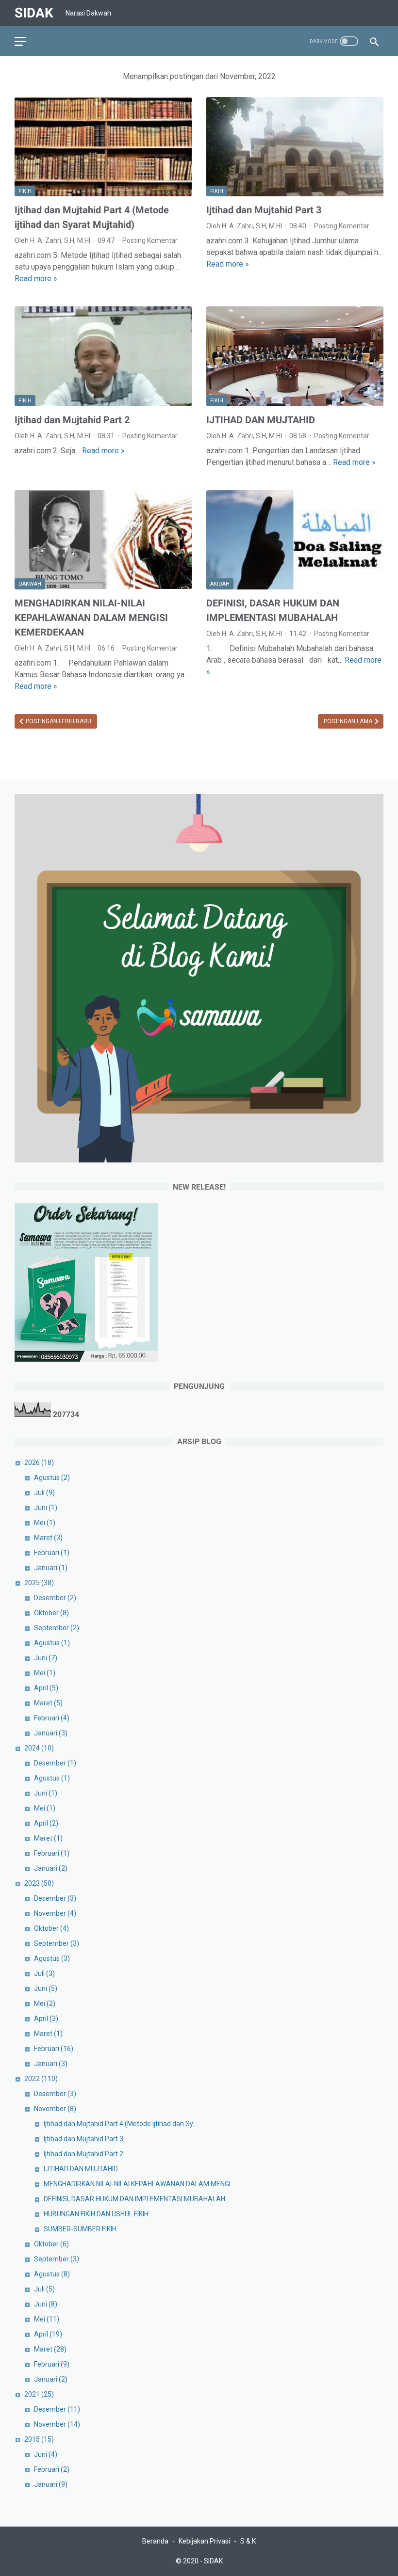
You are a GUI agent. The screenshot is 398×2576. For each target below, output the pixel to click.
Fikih (25, 191)
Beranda (155, 2541)
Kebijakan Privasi (204, 2541)
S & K (248, 2541)
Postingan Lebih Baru (58, 721)
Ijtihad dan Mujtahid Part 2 (72, 420)
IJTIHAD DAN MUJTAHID (261, 420)
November (55, 1913)
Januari (51, 1568)
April (46, 1688)
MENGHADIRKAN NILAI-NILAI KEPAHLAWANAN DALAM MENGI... (139, 2184)
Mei (45, 1523)
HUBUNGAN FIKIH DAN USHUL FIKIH (96, 2214)
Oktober (51, 1613)
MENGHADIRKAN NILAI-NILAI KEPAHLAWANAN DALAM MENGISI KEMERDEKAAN (91, 618)
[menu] (20, 41)
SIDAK (34, 13)
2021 (39, 2394)
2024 (39, 1748)
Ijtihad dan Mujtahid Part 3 (264, 210)
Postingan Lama (349, 721)
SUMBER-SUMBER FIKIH (80, 2229)
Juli (44, 1493)
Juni (46, 1508)
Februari (52, 1553)
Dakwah (30, 584)
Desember (55, 1598)
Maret (48, 1538)
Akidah (220, 584)
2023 (39, 1883)
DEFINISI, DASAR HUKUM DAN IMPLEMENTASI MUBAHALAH (134, 2199)
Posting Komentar (150, 240)
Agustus (52, 1478)
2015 (39, 2439)
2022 (41, 2079)
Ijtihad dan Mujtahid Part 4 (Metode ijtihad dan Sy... (120, 2124)
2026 (39, 1463)
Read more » (36, 278)
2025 (39, 1583)
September (57, 1628)
